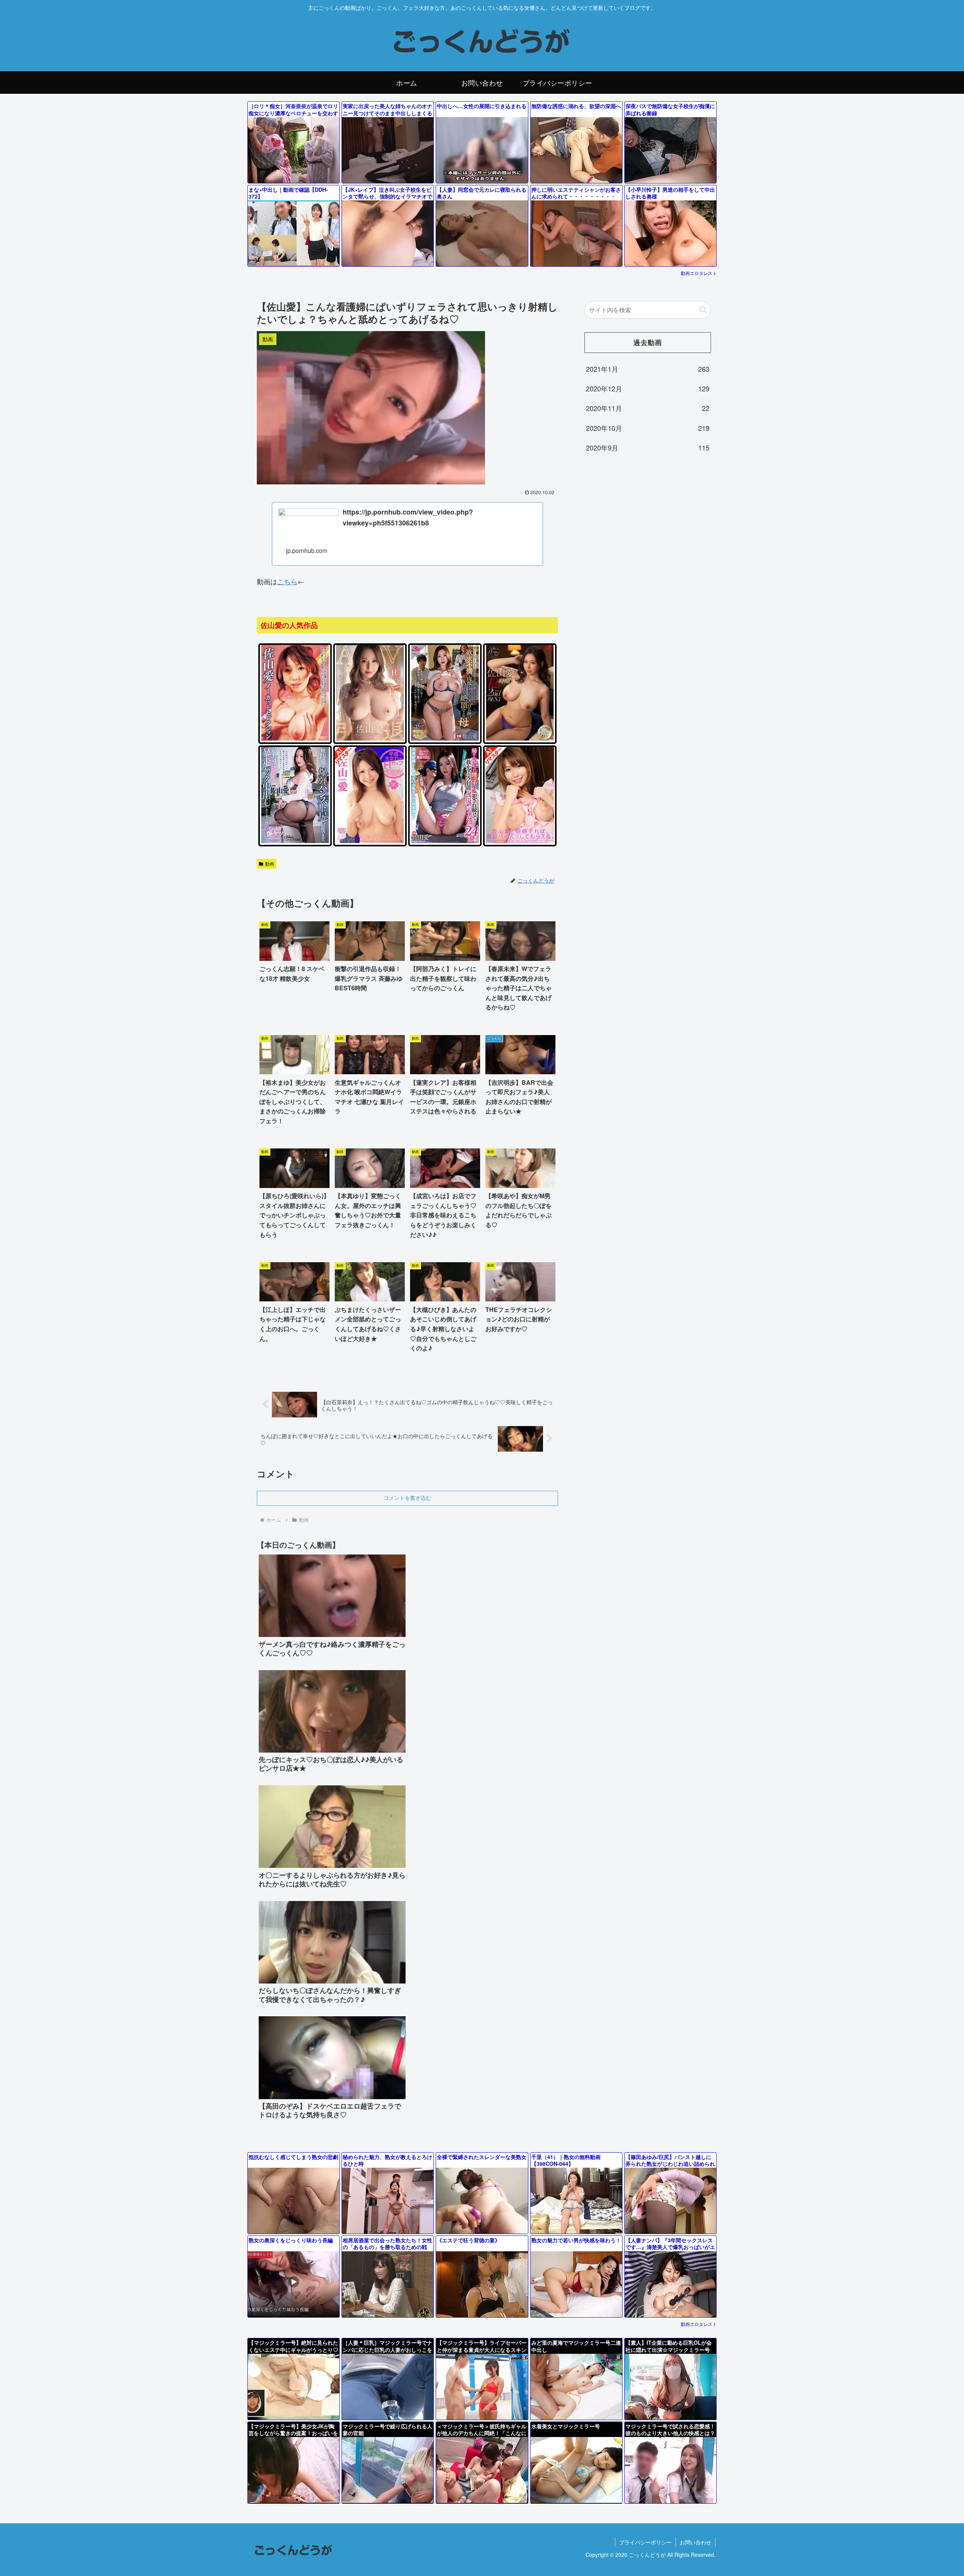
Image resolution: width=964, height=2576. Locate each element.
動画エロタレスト (699, 273)
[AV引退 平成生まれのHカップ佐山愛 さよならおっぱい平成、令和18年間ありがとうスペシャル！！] (370, 739)
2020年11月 (648, 408)
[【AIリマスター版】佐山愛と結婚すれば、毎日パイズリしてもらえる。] (520, 841)
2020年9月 (648, 447)
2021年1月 (648, 369)
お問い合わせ (696, 2542)
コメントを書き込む (407, 1498)
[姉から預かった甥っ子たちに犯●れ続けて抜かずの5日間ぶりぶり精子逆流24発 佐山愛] (445, 841)
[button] (703, 310)
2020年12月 (648, 388)
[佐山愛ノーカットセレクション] (295, 739)
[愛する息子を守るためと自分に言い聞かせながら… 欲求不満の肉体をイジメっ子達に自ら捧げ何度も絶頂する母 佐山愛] (445, 739)
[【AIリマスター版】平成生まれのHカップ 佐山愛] (370, 841)
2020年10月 (648, 428)
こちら (287, 581)
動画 (270, 864)
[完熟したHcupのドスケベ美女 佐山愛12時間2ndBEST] (520, 739)
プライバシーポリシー (645, 2542)
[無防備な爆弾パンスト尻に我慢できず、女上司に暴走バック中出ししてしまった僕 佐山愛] (295, 841)
